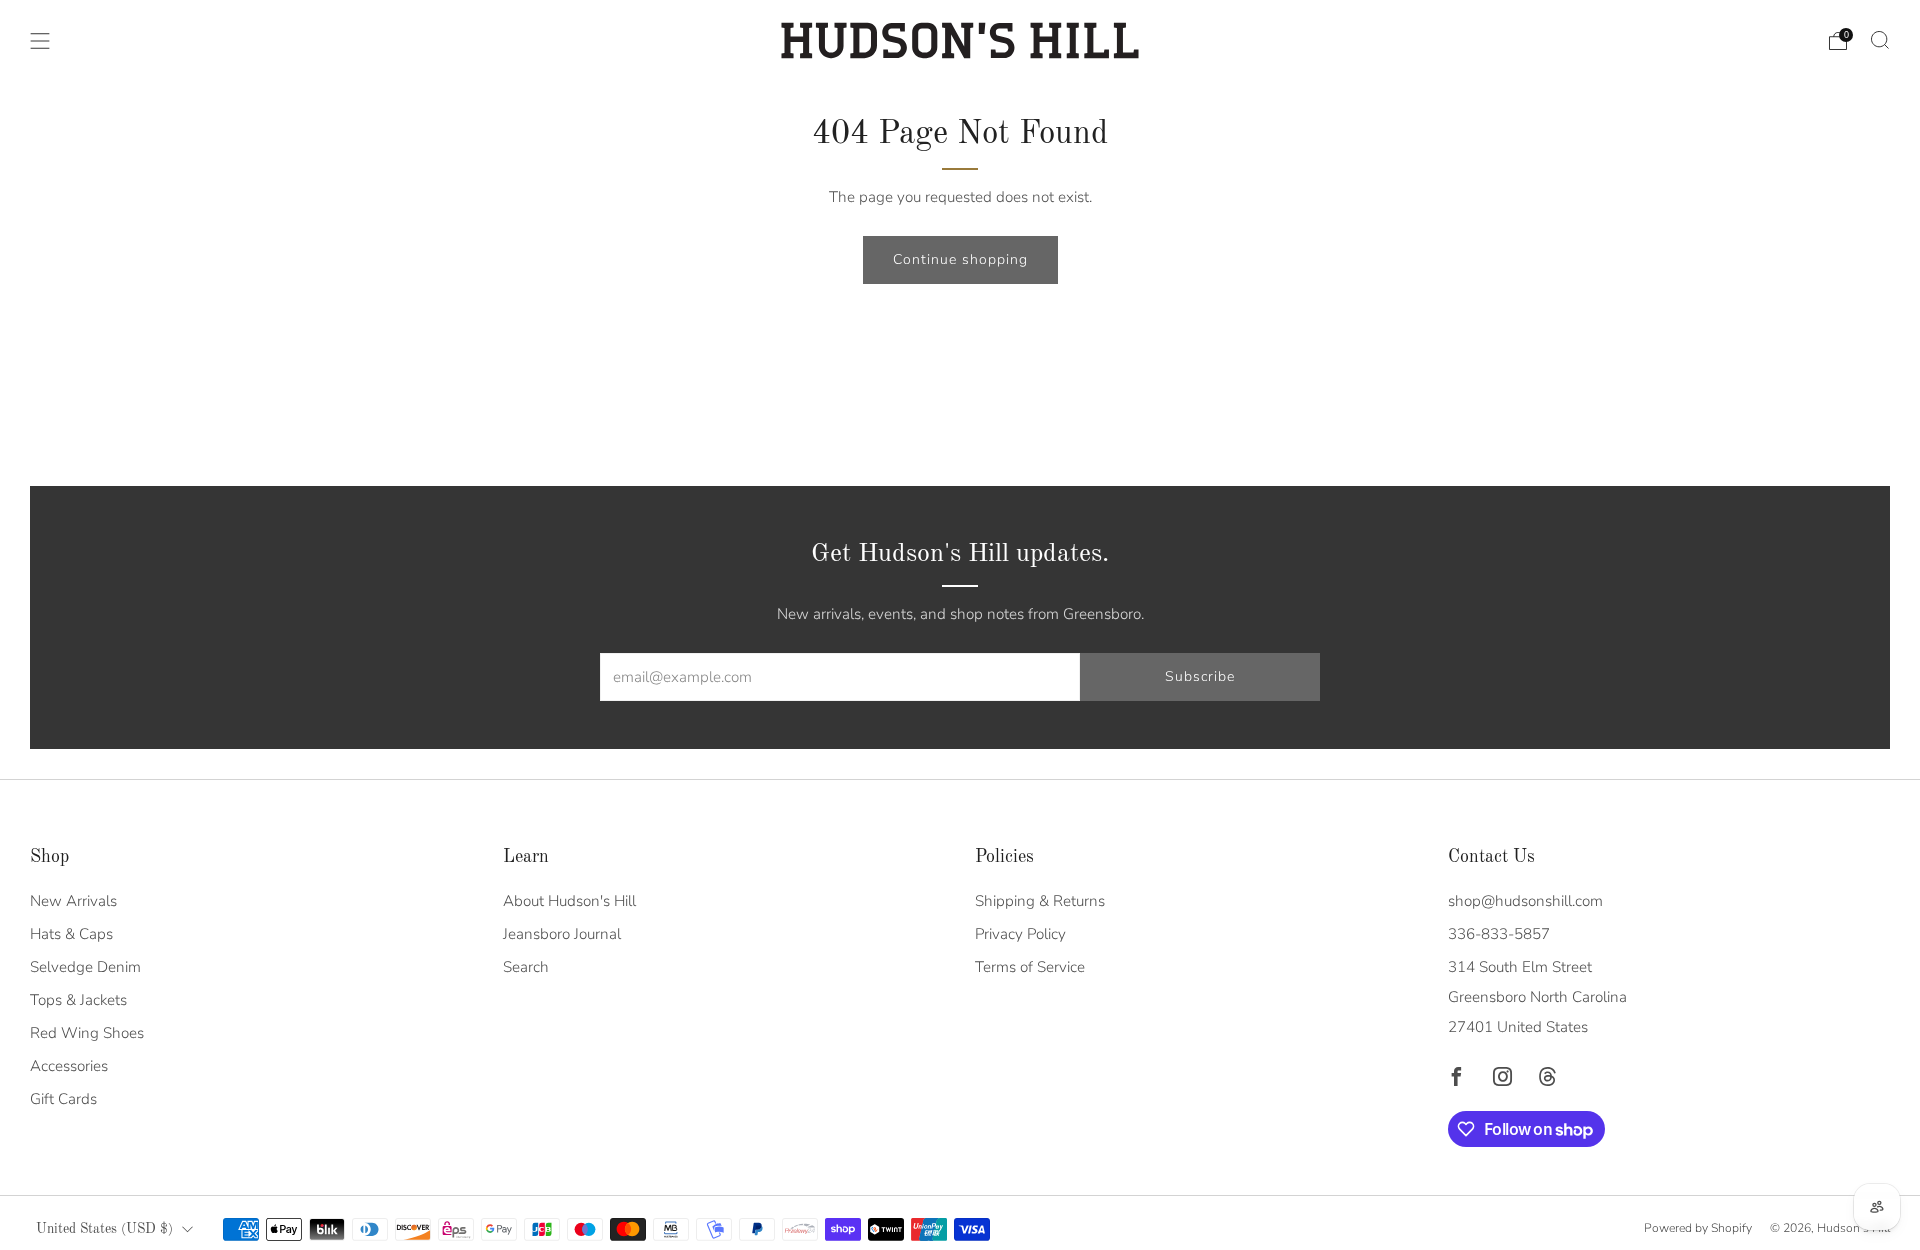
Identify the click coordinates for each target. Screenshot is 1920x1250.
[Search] (1880, 40)
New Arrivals (73, 901)
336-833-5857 (1499, 934)
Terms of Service (1030, 967)
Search (526, 967)
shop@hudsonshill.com (1525, 901)
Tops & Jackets (78, 1000)
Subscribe (1200, 676)
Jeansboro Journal (562, 934)
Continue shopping (960, 259)
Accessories (69, 1066)
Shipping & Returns (1040, 901)
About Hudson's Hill (569, 901)
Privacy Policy (1020, 934)
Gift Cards (63, 1099)
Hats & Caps (71, 934)
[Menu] (40, 41)
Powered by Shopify (1698, 1228)
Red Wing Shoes (87, 1033)
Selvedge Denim (85, 967)
